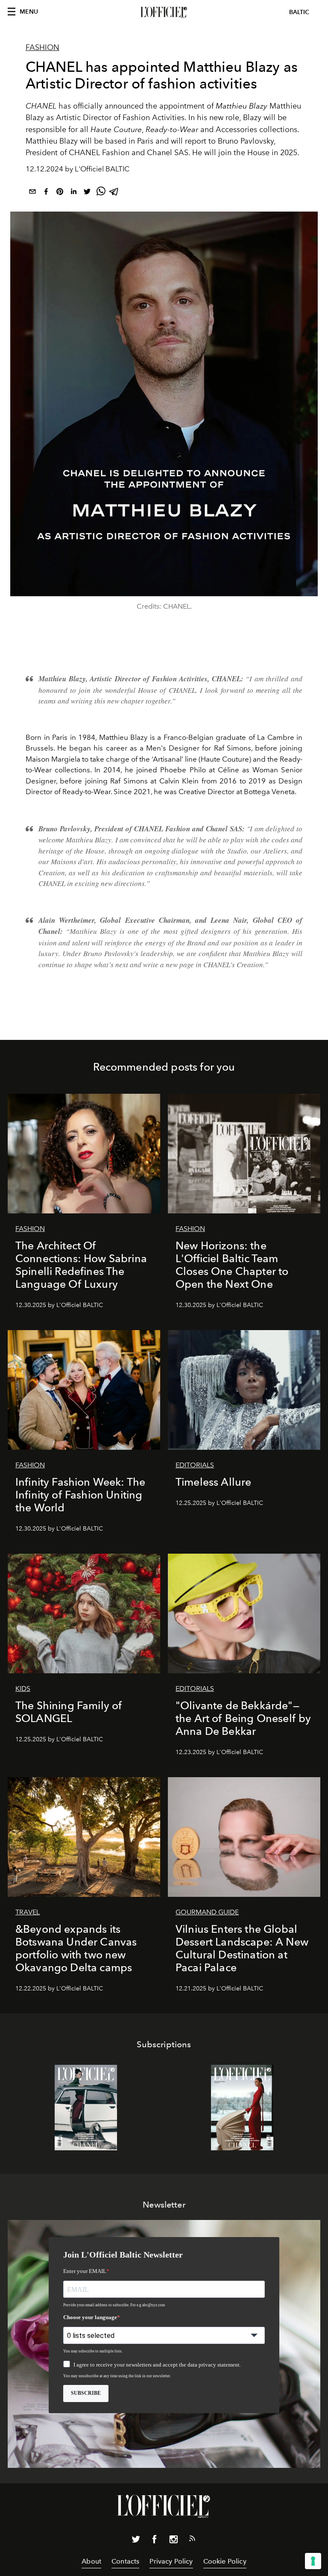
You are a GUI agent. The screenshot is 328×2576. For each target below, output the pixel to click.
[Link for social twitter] (136, 2541)
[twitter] (87, 193)
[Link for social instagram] (173, 2541)
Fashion (42, 47)
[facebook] (46, 193)
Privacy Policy (171, 2561)
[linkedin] (73, 193)
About (91, 2561)
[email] (32, 193)
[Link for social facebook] (155, 2541)
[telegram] (114, 193)
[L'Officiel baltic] (164, 12)
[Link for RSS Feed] (192, 2540)
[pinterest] (60, 193)
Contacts (125, 2561)
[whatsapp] (101, 193)
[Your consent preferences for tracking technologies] (313, 2561)
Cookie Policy (225, 2561)
